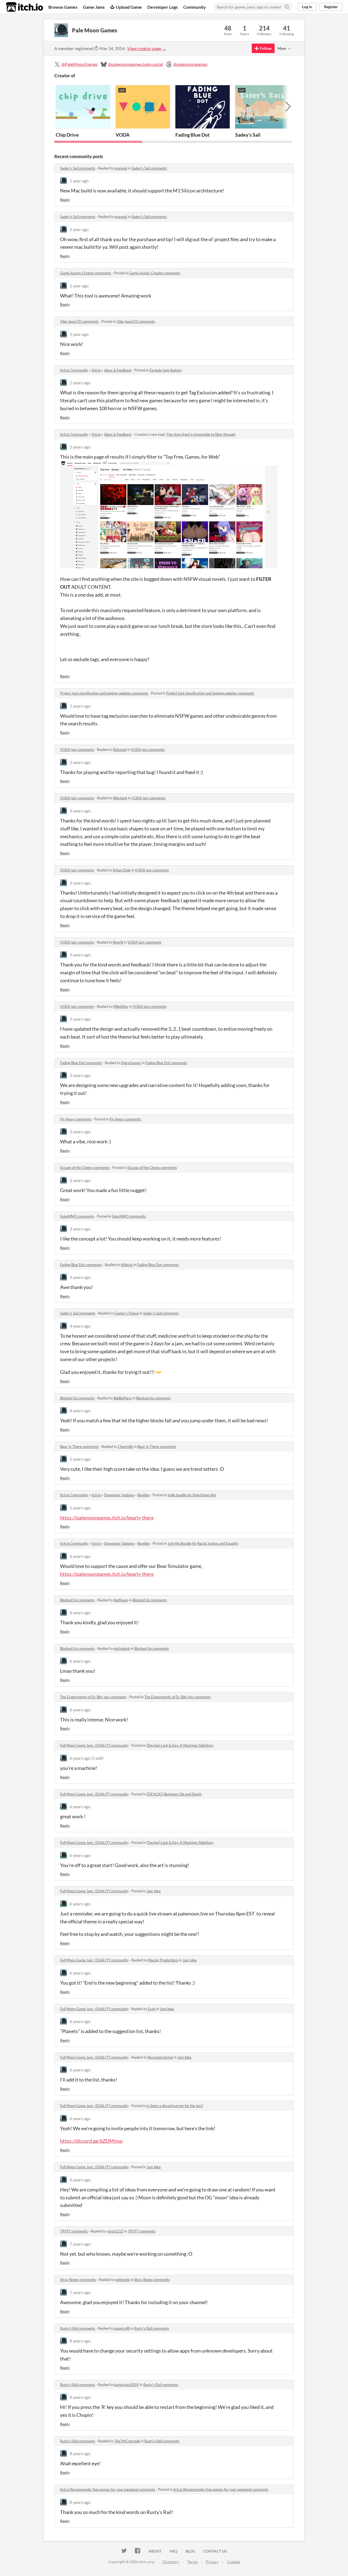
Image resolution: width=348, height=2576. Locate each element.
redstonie (122, 2280)
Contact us (215, 2551)
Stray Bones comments (78, 2280)
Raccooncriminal (160, 2057)
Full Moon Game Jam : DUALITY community (94, 1745)
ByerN (118, 942)
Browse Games (63, 7)
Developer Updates (119, 1495)
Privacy (212, 2562)
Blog (190, 2551)
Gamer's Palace (127, 1313)
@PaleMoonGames (80, 64)
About (155, 2551)
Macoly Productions (163, 1960)
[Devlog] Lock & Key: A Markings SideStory (180, 1745)
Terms (192, 2562)
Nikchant (120, 798)
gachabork (122, 1648)
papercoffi (122, 2328)
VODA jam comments (77, 750)
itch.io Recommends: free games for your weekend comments (108, 2489)
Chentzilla (125, 1447)
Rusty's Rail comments (78, 2328)
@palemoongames (190, 64)
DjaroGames (131, 1063)
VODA (123, 135)
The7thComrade (127, 2441)
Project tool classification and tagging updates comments (104, 693)
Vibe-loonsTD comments (79, 321)
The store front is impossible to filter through (201, 434)
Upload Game (129, 7)
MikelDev (121, 1006)
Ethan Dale (122, 870)
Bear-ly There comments (79, 1447)
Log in (307, 7)
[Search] (287, 7)
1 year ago (79, 181)
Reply (65, 200)
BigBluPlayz (123, 1398)
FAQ (173, 2551)
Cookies (234, 2562)
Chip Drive (67, 135)
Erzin (152, 2009)
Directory (171, 2562)
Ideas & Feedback (118, 370)
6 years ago (80, 1556)
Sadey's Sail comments (78, 168)
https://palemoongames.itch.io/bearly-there (107, 1518)
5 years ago (80, 1459)
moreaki (121, 168)
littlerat (127, 1265)
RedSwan (121, 1600)
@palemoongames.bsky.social (135, 64)
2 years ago (80, 383)
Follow (266, 48)
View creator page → (147, 48)
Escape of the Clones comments (85, 1168)
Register (331, 7)
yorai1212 (115, 2231)
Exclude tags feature (166, 370)
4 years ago (80, 1326)
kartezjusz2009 (127, 2385)
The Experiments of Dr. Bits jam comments (93, 1697)
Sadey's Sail (248, 135)
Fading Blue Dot (192, 135)
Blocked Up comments (77, 1398)
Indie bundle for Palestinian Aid (192, 1495)
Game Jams (94, 7)
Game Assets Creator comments (86, 273)
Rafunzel (120, 750)
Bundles (144, 1495)
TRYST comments (74, 2231)
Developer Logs (163, 7)
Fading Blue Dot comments (81, 1063)
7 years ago (80, 2244)
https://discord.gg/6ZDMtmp (91, 2141)
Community (195, 7)
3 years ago (80, 762)
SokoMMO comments (77, 1216)
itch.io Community (74, 370)
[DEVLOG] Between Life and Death (174, 1794)
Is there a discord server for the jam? (175, 2106)
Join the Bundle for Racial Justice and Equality (203, 1543)
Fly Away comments (76, 1119)
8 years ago (80, 2341)
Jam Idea (154, 1891)
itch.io (96, 370)
